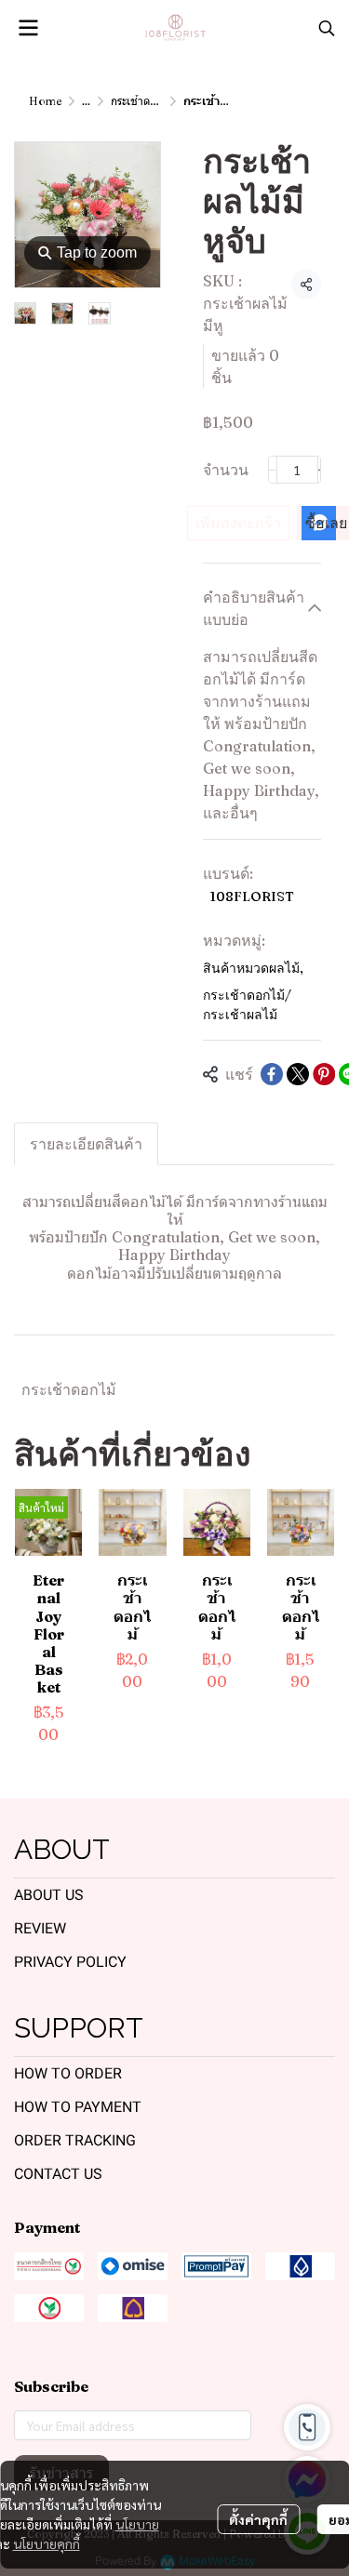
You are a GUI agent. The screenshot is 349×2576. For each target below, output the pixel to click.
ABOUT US (49, 1895)
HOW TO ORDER (68, 2073)
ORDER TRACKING (75, 2140)
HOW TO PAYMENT (78, 2107)
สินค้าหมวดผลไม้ (253, 968)
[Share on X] (298, 1074)
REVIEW (40, 1928)
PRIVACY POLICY (70, 1962)
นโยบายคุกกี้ (47, 2543)
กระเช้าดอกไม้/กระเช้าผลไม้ (247, 1005)
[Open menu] (28, 28)
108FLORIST (252, 896)
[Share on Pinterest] (324, 1074)
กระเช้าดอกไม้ (69, 1389)
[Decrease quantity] (273, 470)
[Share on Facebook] (272, 1074)
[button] (327, 28)
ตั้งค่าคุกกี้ (258, 2519)
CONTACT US (58, 2174)
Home (45, 101)
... (86, 101)
